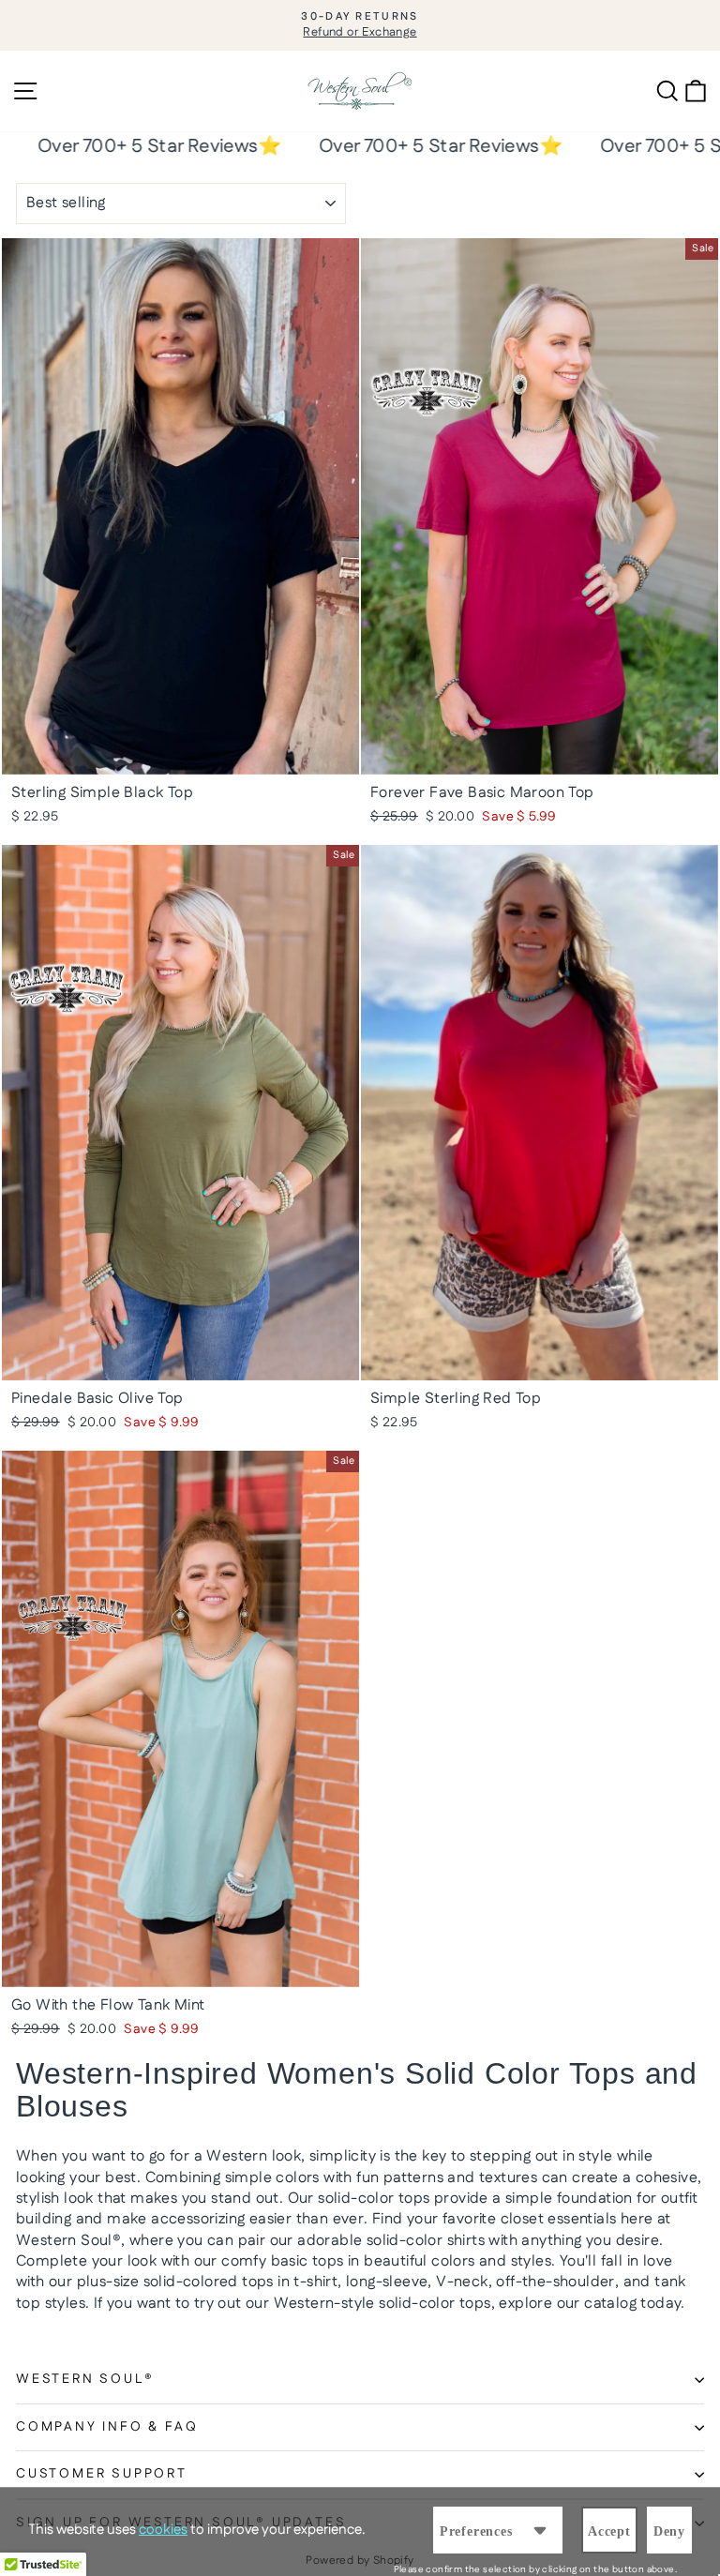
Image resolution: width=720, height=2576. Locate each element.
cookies (163, 2530)
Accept (609, 2531)
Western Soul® (85, 2379)
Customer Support (102, 2474)
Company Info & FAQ (107, 2427)
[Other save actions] (540, 2530)
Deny (669, 2531)
